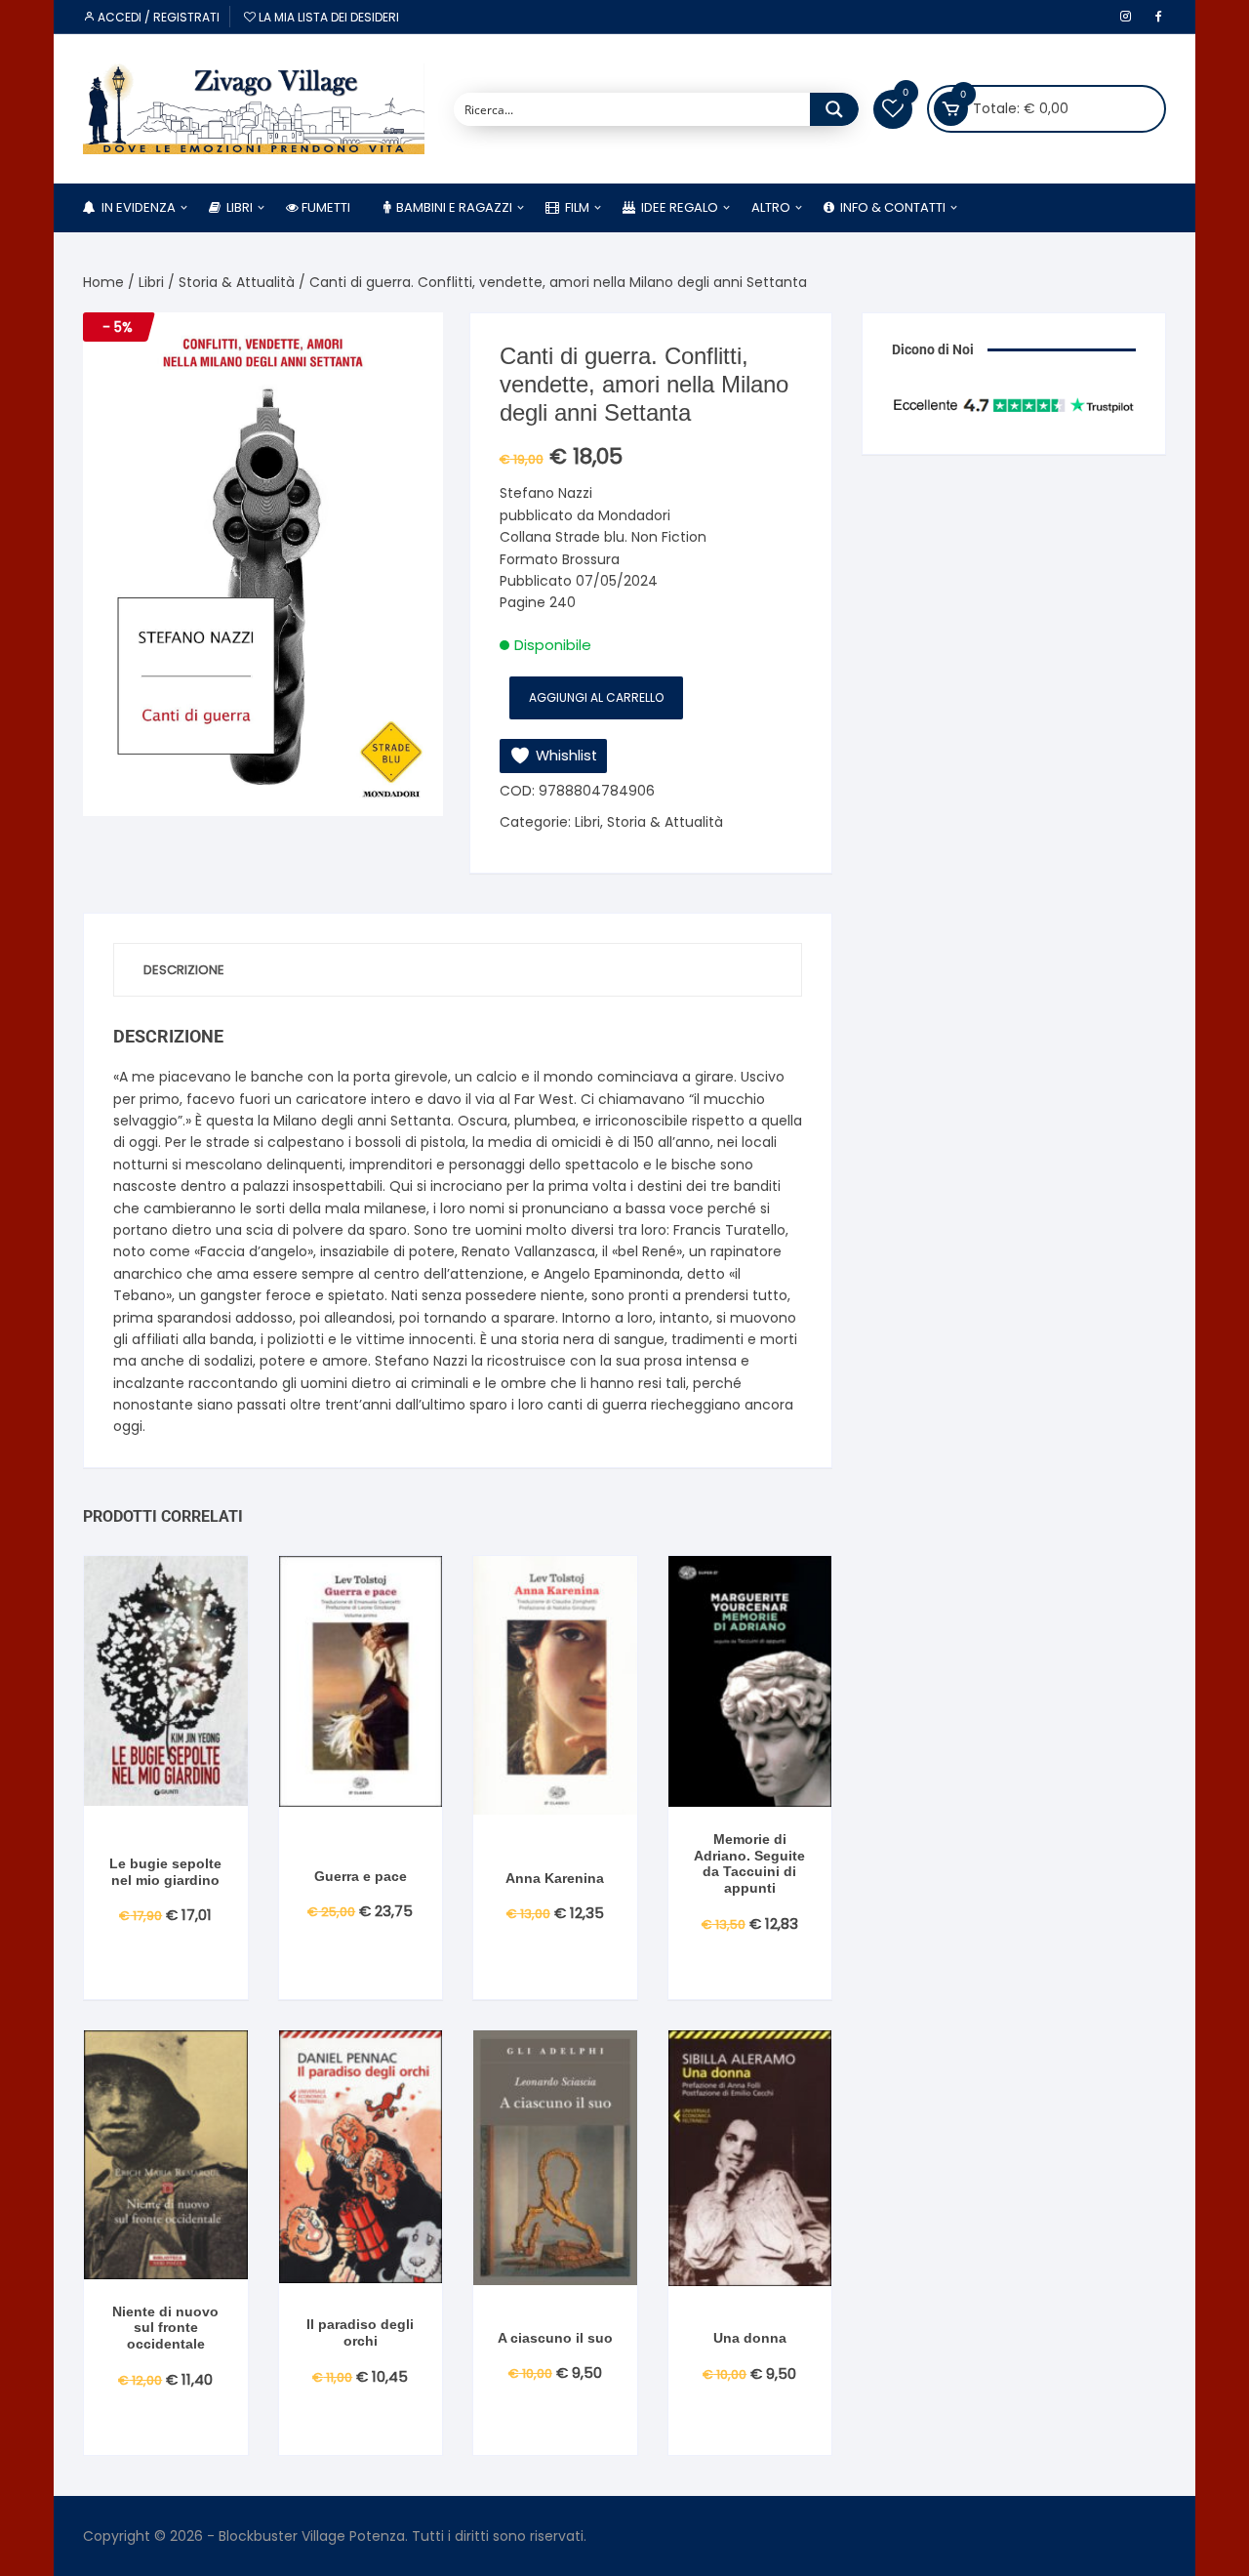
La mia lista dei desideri (327, 17)
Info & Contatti (890, 207)
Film (574, 207)
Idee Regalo (677, 207)
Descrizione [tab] (184, 970)
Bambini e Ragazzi (451, 207)
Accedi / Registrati (157, 17)
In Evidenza (136, 207)
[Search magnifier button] (834, 109)
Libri (237, 207)
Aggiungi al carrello (596, 697)
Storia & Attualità (237, 282)
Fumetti (324, 207)
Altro (771, 207)
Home (103, 282)
